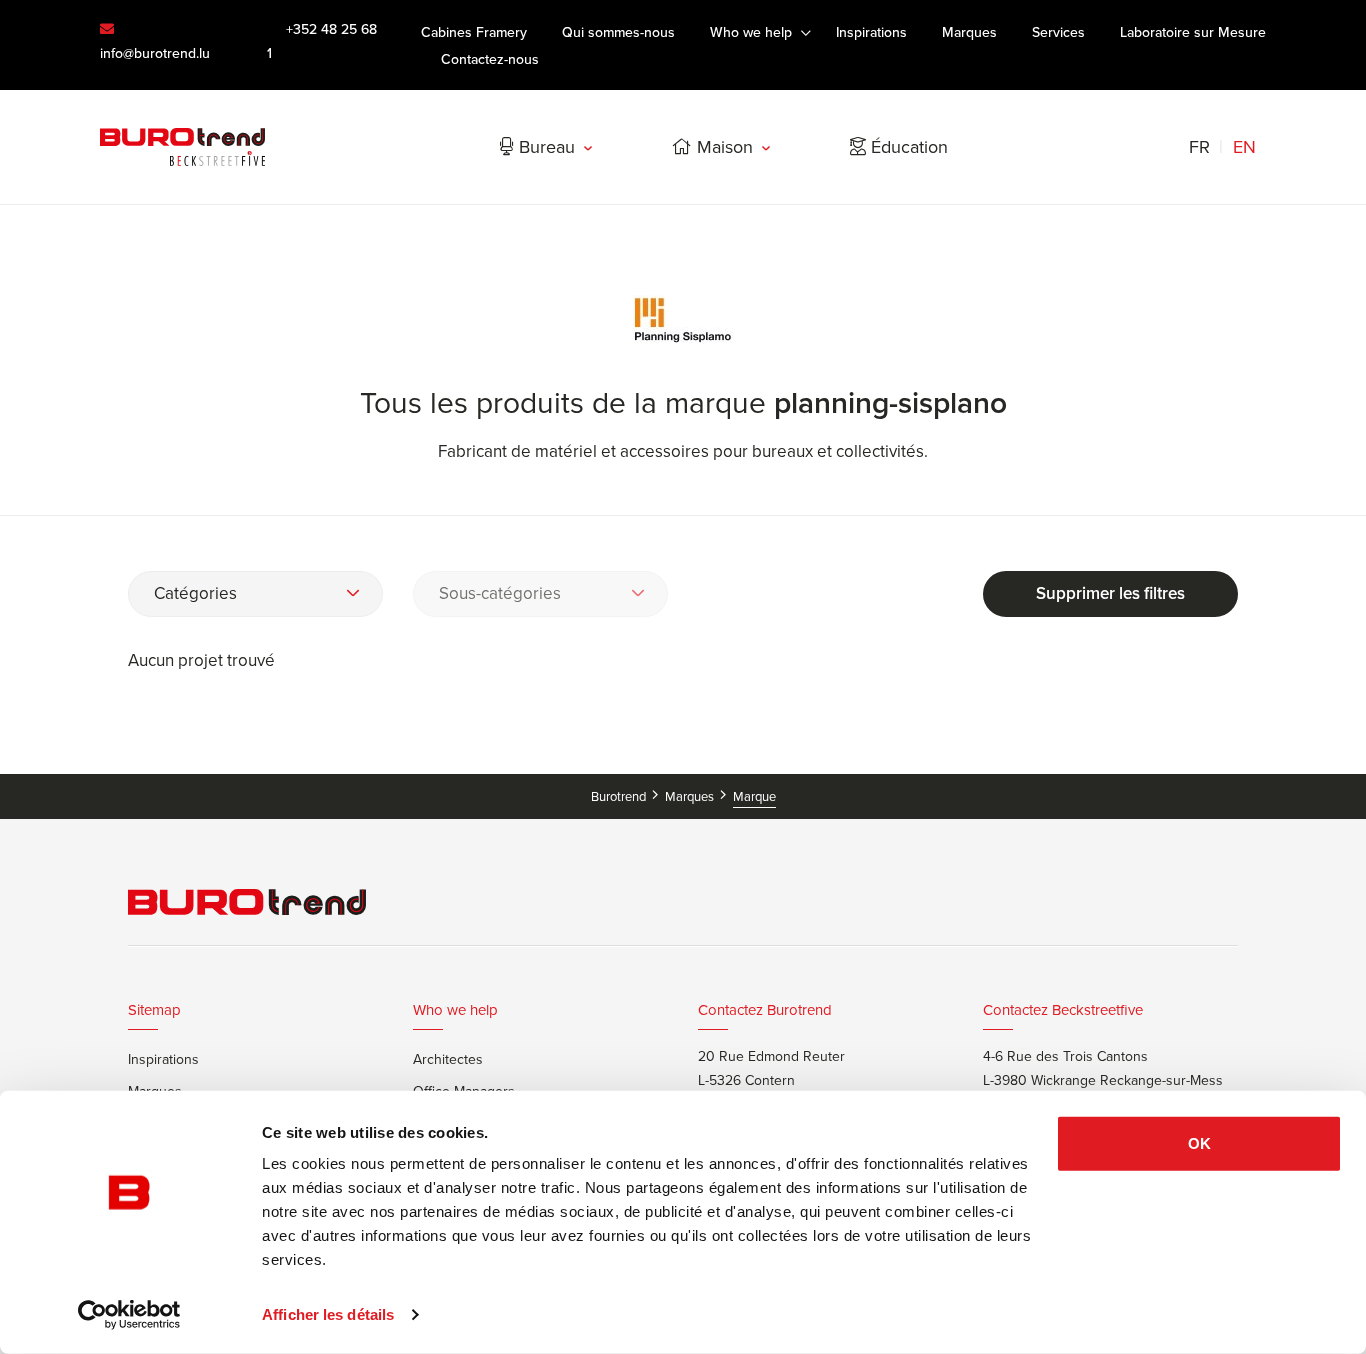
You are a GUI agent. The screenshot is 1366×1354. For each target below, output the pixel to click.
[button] (255, 594)
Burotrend (620, 796)
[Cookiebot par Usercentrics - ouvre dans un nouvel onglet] (129, 1315)
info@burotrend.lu (155, 53)
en (1244, 147)
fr (1199, 147)
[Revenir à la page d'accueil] (182, 147)
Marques (691, 796)
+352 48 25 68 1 (322, 41)
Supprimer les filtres (1110, 593)
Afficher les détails (328, 1314)
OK (1199, 1143)
